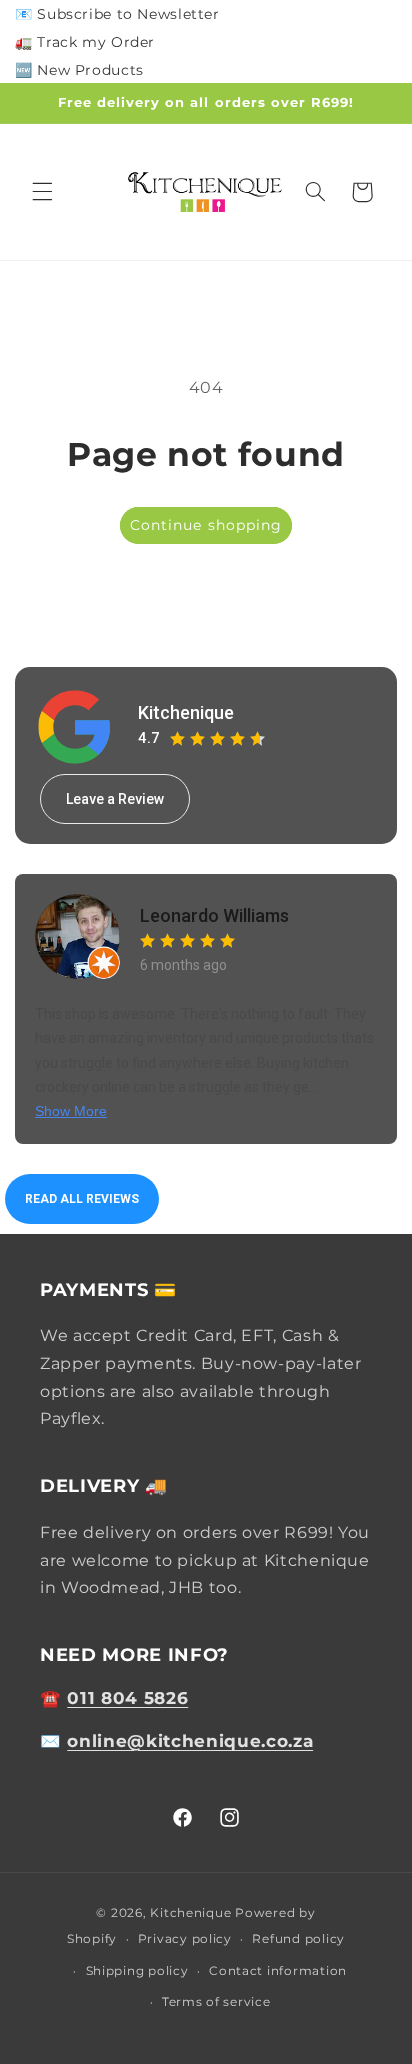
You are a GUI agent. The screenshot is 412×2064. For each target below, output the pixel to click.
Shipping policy (137, 1971)
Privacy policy (185, 1939)
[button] (42, 192)
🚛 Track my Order (85, 42)
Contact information (278, 1971)
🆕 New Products (79, 70)
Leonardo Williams (214, 915)
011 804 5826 (127, 1698)
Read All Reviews (82, 1199)
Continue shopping (206, 525)
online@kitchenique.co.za (190, 1741)
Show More (71, 1111)
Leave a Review (115, 799)
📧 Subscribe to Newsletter (117, 14)
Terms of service (216, 2002)
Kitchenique (186, 712)
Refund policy (298, 1939)
